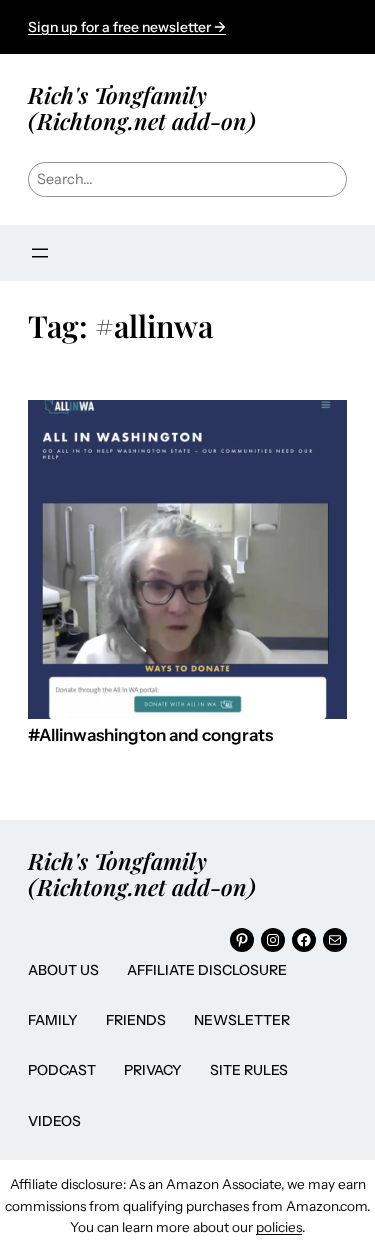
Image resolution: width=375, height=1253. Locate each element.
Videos (54, 1121)
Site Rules (249, 1070)
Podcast (62, 1070)
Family (53, 1020)
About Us (63, 970)
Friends (136, 1020)
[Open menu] (40, 253)
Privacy (153, 1070)
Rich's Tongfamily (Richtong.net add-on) (142, 107)
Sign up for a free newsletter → (127, 27)
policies (279, 1227)
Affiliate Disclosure (207, 970)
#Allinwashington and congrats (150, 735)
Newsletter (242, 1020)
